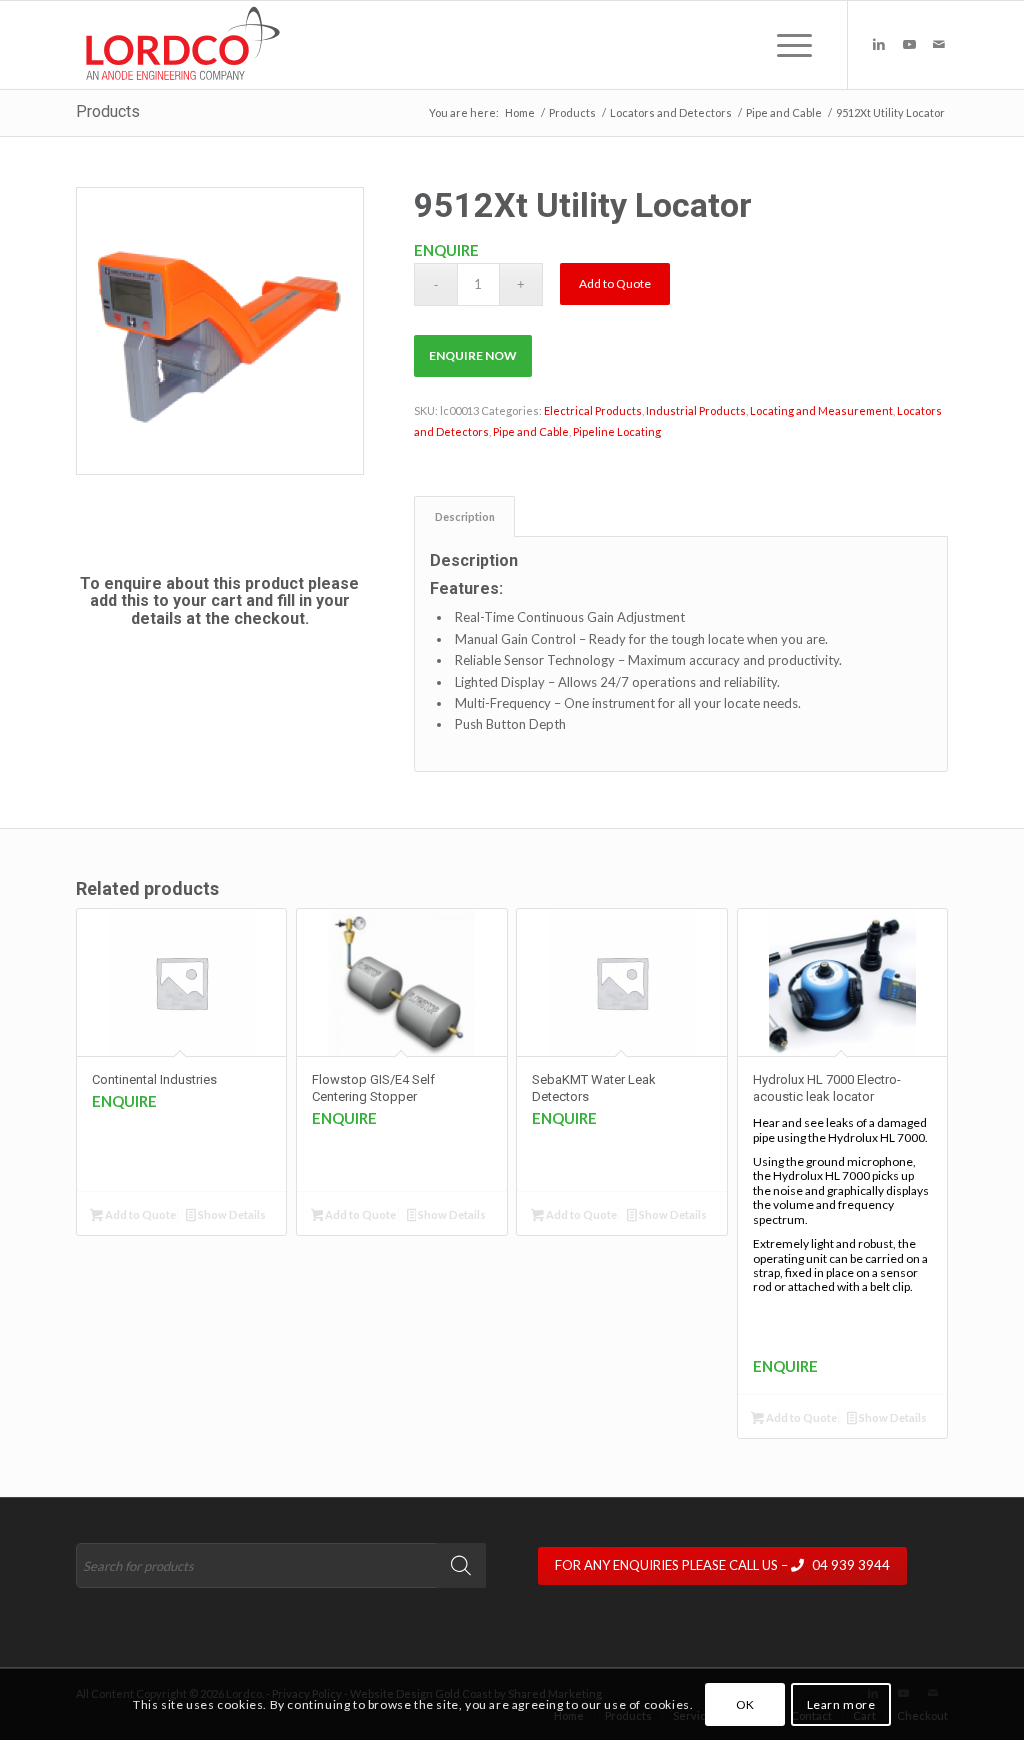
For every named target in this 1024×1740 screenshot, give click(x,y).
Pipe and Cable (531, 431)
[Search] (461, 1565)
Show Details (231, 1214)
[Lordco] (178, 45)
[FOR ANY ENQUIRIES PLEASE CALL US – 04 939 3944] (743, 1547)
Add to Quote (615, 283)
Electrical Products (593, 410)
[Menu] (788, 45)
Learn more (841, 1704)
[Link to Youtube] (909, 44)
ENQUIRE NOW (473, 355)
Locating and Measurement (821, 410)
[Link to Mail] (939, 44)
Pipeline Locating (617, 431)
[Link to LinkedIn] (879, 44)
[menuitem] (788, 45)
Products (108, 111)
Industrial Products (696, 410)
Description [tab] (465, 516)
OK (745, 1704)
